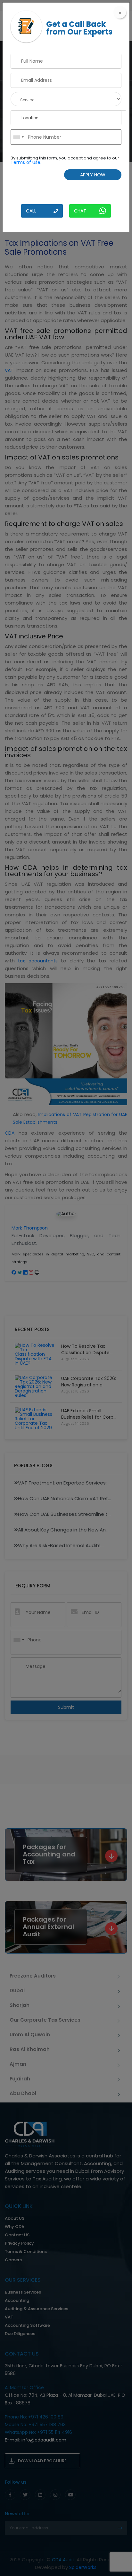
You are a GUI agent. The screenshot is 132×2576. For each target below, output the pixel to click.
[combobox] (18, 137)
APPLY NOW (93, 175)
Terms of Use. (26, 162)
